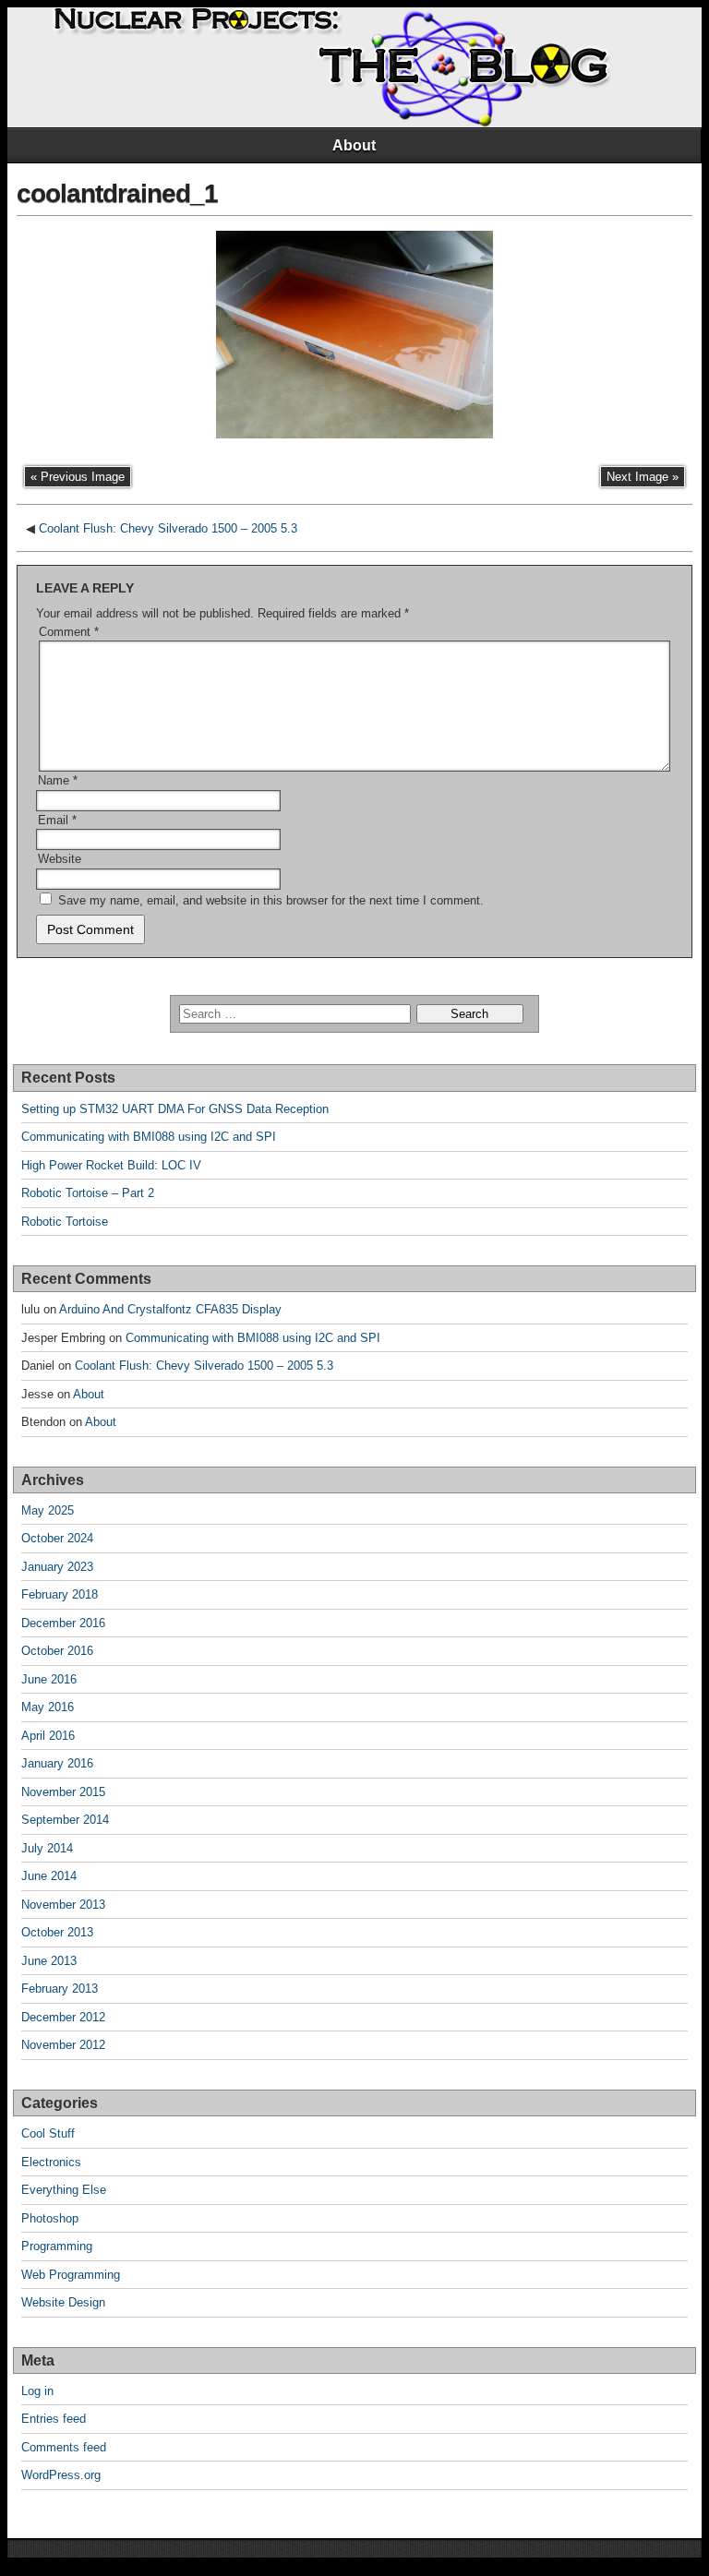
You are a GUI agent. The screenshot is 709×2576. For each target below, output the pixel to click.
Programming (57, 2246)
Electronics (51, 2162)
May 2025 (48, 1510)
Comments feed (64, 2447)
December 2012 (63, 2017)
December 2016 (63, 1623)
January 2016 (57, 1763)
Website (60, 859)
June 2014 (49, 1876)
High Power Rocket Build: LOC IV (111, 1165)
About (354, 145)
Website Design (63, 2302)
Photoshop (50, 2218)
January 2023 (57, 1567)
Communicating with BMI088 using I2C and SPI (149, 1137)
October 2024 (57, 1538)
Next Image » (643, 477)
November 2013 (63, 1905)
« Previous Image (78, 477)
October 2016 (57, 1651)
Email (57, 820)
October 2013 (57, 1932)
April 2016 (48, 1736)
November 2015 (63, 1792)
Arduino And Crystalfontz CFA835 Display (170, 1309)
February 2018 (60, 1594)
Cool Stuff (48, 2133)
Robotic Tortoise (65, 1222)
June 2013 (49, 1961)
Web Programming (71, 2275)
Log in (37, 2391)
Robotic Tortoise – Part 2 (88, 1193)
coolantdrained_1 (117, 193)
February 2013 (60, 1989)
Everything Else (64, 2190)
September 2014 (65, 1820)
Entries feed (54, 2419)
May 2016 (48, 1707)
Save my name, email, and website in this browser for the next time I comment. (271, 900)
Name (58, 780)
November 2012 (63, 2045)
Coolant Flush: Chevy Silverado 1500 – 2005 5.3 (168, 528)
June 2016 (49, 1679)
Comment (69, 632)
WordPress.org (61, 2475)
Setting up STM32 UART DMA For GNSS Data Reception (175, 1109)
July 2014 (47, 1848)
